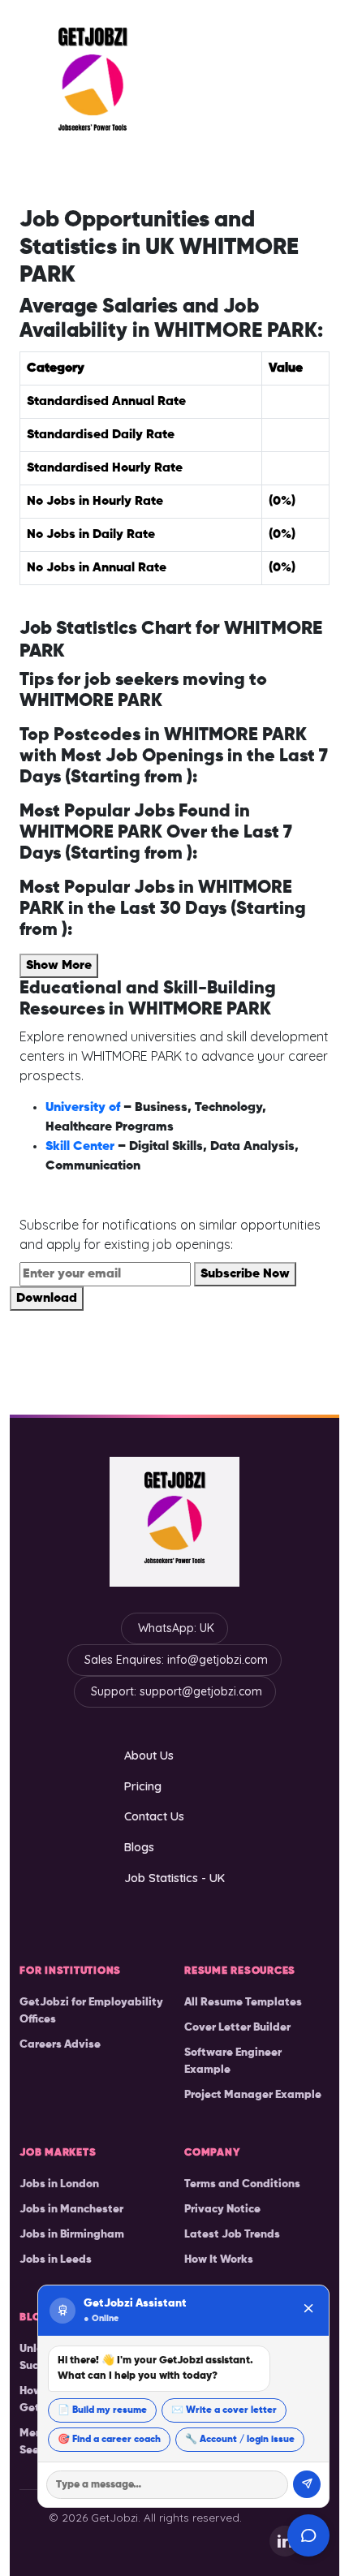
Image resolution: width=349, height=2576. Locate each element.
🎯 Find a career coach (109, 2440)
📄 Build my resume (102, 2410)
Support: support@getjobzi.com (177, 1691)
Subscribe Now (245, 1274)
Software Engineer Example (233, 2061)
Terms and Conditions (242, 2184)
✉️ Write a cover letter (224, 2410)
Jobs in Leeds (56, 2259)
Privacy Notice (222, 2209)
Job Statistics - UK (174, 1878)
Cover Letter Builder (237, 2027)
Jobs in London (59, 2184)
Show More (59, 966)
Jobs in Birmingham (72, 2234)
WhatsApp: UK (176, 1628)
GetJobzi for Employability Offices (91, 2011)
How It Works (219, 2259)
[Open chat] (308, 2535)
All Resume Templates (243, 2002)
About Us (149, 1755)
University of (84, 1108)
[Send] (307, 2484)
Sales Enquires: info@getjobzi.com (176, 1660)
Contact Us (154, 1816)
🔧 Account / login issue (240, 2440)
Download (47, 1299)
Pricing (143, 1786)
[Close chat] (308, 2310)
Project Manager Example (253, 2095)
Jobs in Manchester (71, 2209)
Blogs (139, 1847)
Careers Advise (60, 2044)
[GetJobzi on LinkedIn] (285, 2541)
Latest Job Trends (232, 2234)
